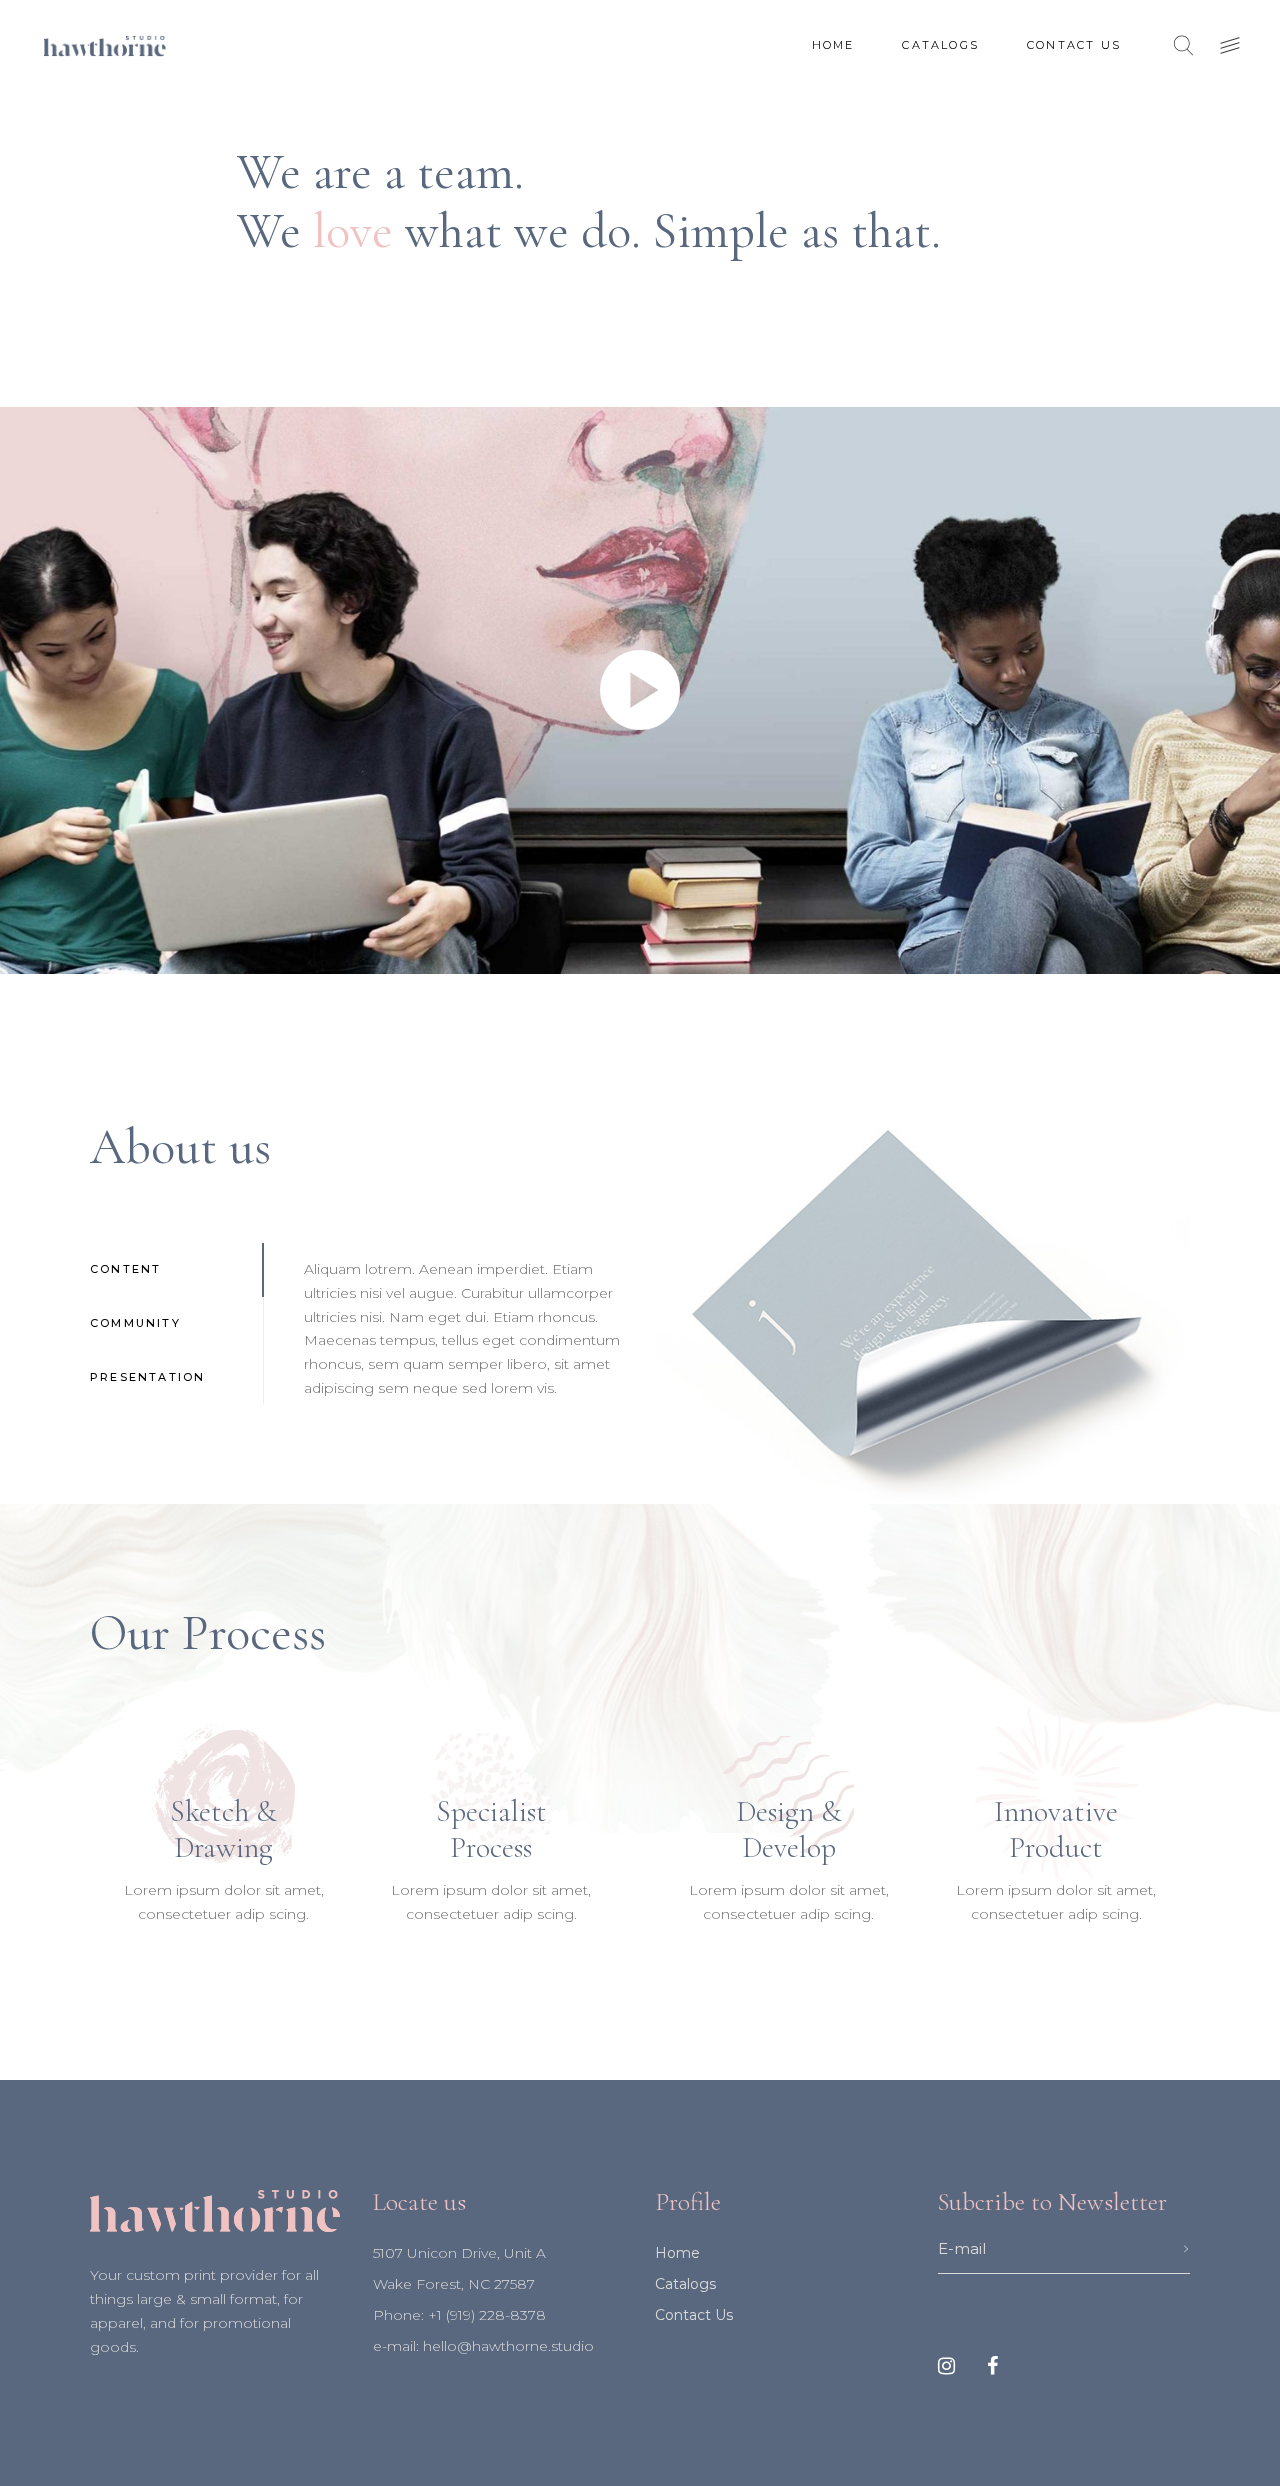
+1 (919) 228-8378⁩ (487, 2315)
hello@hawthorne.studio (508, 2346)
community (135, 1323)
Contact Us (694, 2315)
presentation (147, 1377)
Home (677, 2253)
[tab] (176, 1270)
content (125, 1269)
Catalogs (685, 2284)
